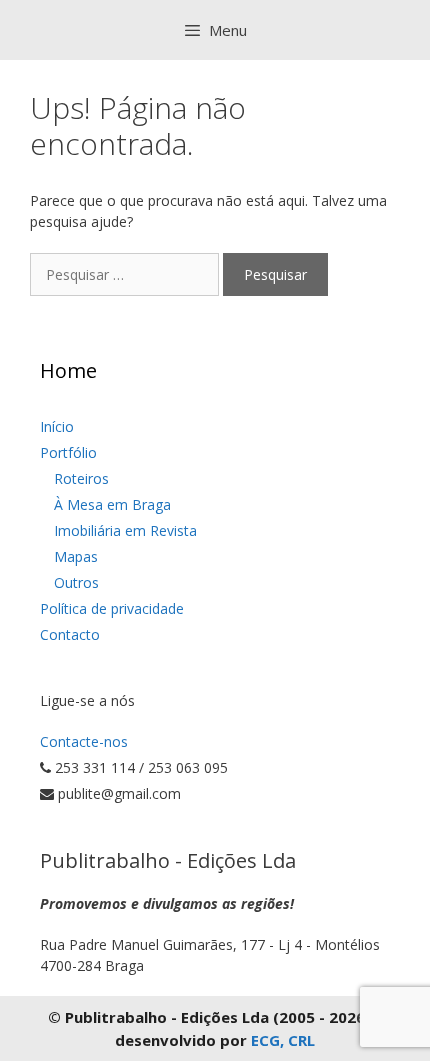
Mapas (76, 556)
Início (57, 426)
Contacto (70, 634)
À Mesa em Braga (112, 504)
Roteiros (81, 478)
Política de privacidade (112, 608)
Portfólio (68, 452)
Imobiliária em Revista (125, 530)
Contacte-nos (84, 741)
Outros (76, 582)
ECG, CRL (283, 1040)
